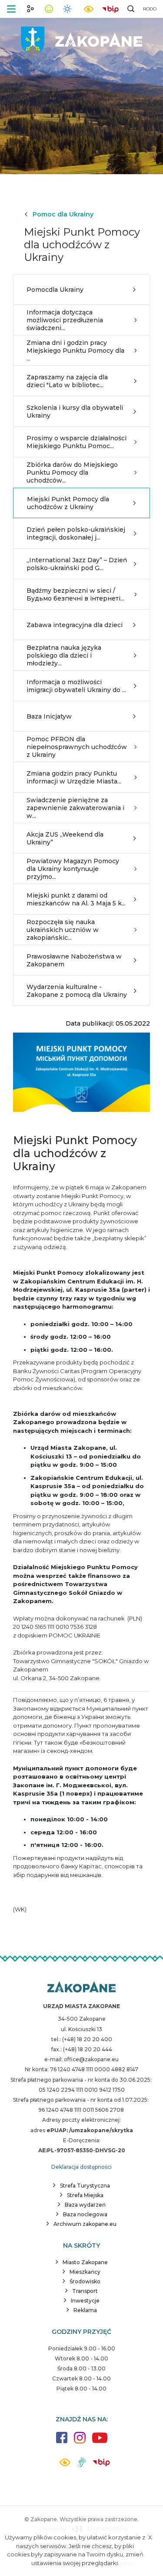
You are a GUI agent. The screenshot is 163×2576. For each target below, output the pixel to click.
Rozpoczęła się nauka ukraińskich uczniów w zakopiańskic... (63, 930)
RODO (150, 9)
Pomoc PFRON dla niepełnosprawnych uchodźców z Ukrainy (77, 747)
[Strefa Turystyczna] (81, 1988)
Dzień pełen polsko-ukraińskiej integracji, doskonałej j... (76, 533)
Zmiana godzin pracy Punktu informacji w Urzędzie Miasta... (74, 777)
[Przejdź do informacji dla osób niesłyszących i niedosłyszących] (81, 2466)
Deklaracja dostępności (81, 2167)
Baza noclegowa (85, 2214)
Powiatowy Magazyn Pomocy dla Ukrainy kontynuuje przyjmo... (73, 869)
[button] (11, 9)
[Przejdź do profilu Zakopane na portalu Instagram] (80, 2442)
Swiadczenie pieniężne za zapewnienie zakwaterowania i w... (75, 808)
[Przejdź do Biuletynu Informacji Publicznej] (110, 8)
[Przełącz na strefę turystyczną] (30, 9)
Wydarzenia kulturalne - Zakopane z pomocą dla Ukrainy (77, 991)
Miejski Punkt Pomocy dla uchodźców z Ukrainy (68, 503)
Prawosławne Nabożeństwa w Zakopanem (74, 960)
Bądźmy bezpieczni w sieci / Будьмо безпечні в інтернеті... (75, 594)
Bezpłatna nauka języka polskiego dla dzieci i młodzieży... (64, 655)
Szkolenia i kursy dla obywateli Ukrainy (75, 412)
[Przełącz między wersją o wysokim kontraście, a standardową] (89, 9)
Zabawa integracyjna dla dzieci (75, 625)
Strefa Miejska (85, 2195)
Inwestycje (85, 2301)
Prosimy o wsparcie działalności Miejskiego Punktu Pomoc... (77, 442)
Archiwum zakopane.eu (85, 2224)
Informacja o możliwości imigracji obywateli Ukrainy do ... (76, 686)
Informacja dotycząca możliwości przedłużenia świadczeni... (65, 320)
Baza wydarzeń (85, 2205)
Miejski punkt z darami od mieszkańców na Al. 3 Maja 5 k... (76, 899)
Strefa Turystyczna (85, 2186)
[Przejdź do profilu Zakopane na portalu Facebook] (62, 2442)
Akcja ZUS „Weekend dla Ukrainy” (65, 838)
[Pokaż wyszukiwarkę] (131, 9)
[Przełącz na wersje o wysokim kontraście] (65, 2465)
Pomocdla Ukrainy (55, 290)
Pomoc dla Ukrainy (63, 214)
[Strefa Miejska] (82, 39)
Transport (85, 2291)
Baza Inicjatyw (49, 716)
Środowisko (85, 2281)
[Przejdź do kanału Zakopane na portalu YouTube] (100, 2443)
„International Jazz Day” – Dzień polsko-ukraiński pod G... (77, 564)
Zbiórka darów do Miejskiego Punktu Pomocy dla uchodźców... (72, 473)
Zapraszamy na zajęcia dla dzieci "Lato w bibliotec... (67, 381)
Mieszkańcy (85, 2272)
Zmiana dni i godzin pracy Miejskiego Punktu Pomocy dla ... (75, 351)
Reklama (85, 2310)
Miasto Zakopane (85, 2262)
